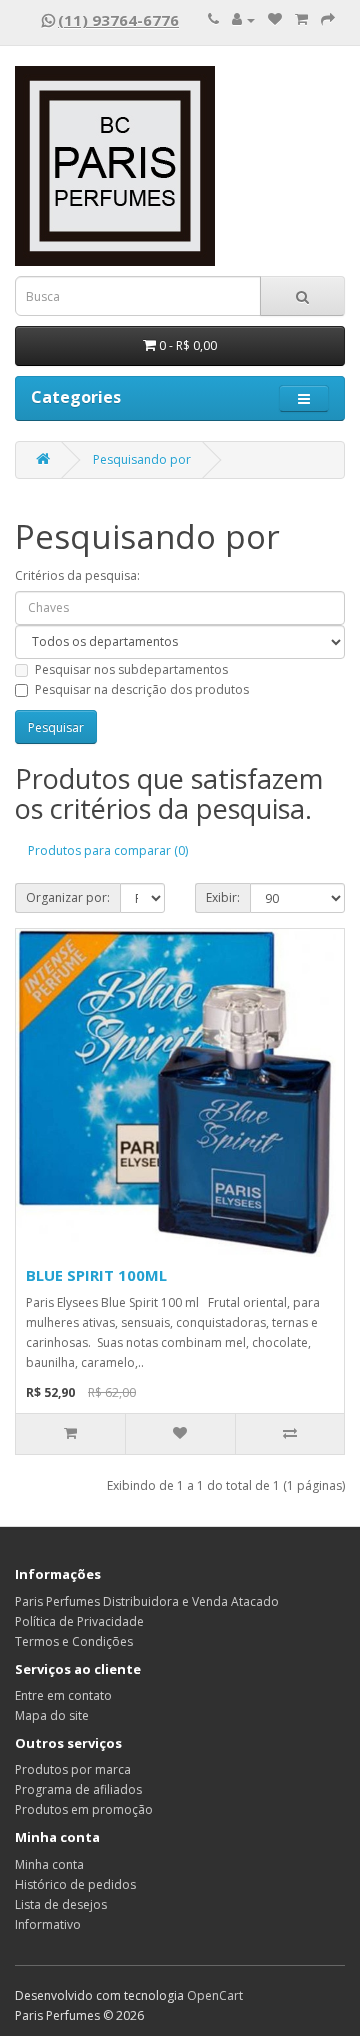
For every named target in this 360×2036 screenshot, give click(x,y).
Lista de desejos (61, 1904)
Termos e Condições (74, 1641)
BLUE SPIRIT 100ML (96, 1275)
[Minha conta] (243, 19)
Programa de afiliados (78, 1789)
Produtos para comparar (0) (108, 850)
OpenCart (215, 1995)
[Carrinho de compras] (301, 19)
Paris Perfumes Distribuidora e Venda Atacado (147, 1601)
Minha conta (49, 1864)
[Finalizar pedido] (328, 19)
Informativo (48, 1924)
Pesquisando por (142, 459)
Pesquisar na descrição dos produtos (142, 689)
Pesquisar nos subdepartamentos (131, 669)
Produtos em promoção (84, 1809)
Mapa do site (52, 1715)
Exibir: (223, 897)
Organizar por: (68, 897)
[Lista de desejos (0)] (275, 19)
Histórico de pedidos (75, 1884)
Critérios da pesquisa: (77, 575)
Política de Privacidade (79, 1621)
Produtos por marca (73, 1769)
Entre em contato (63, 1695)
